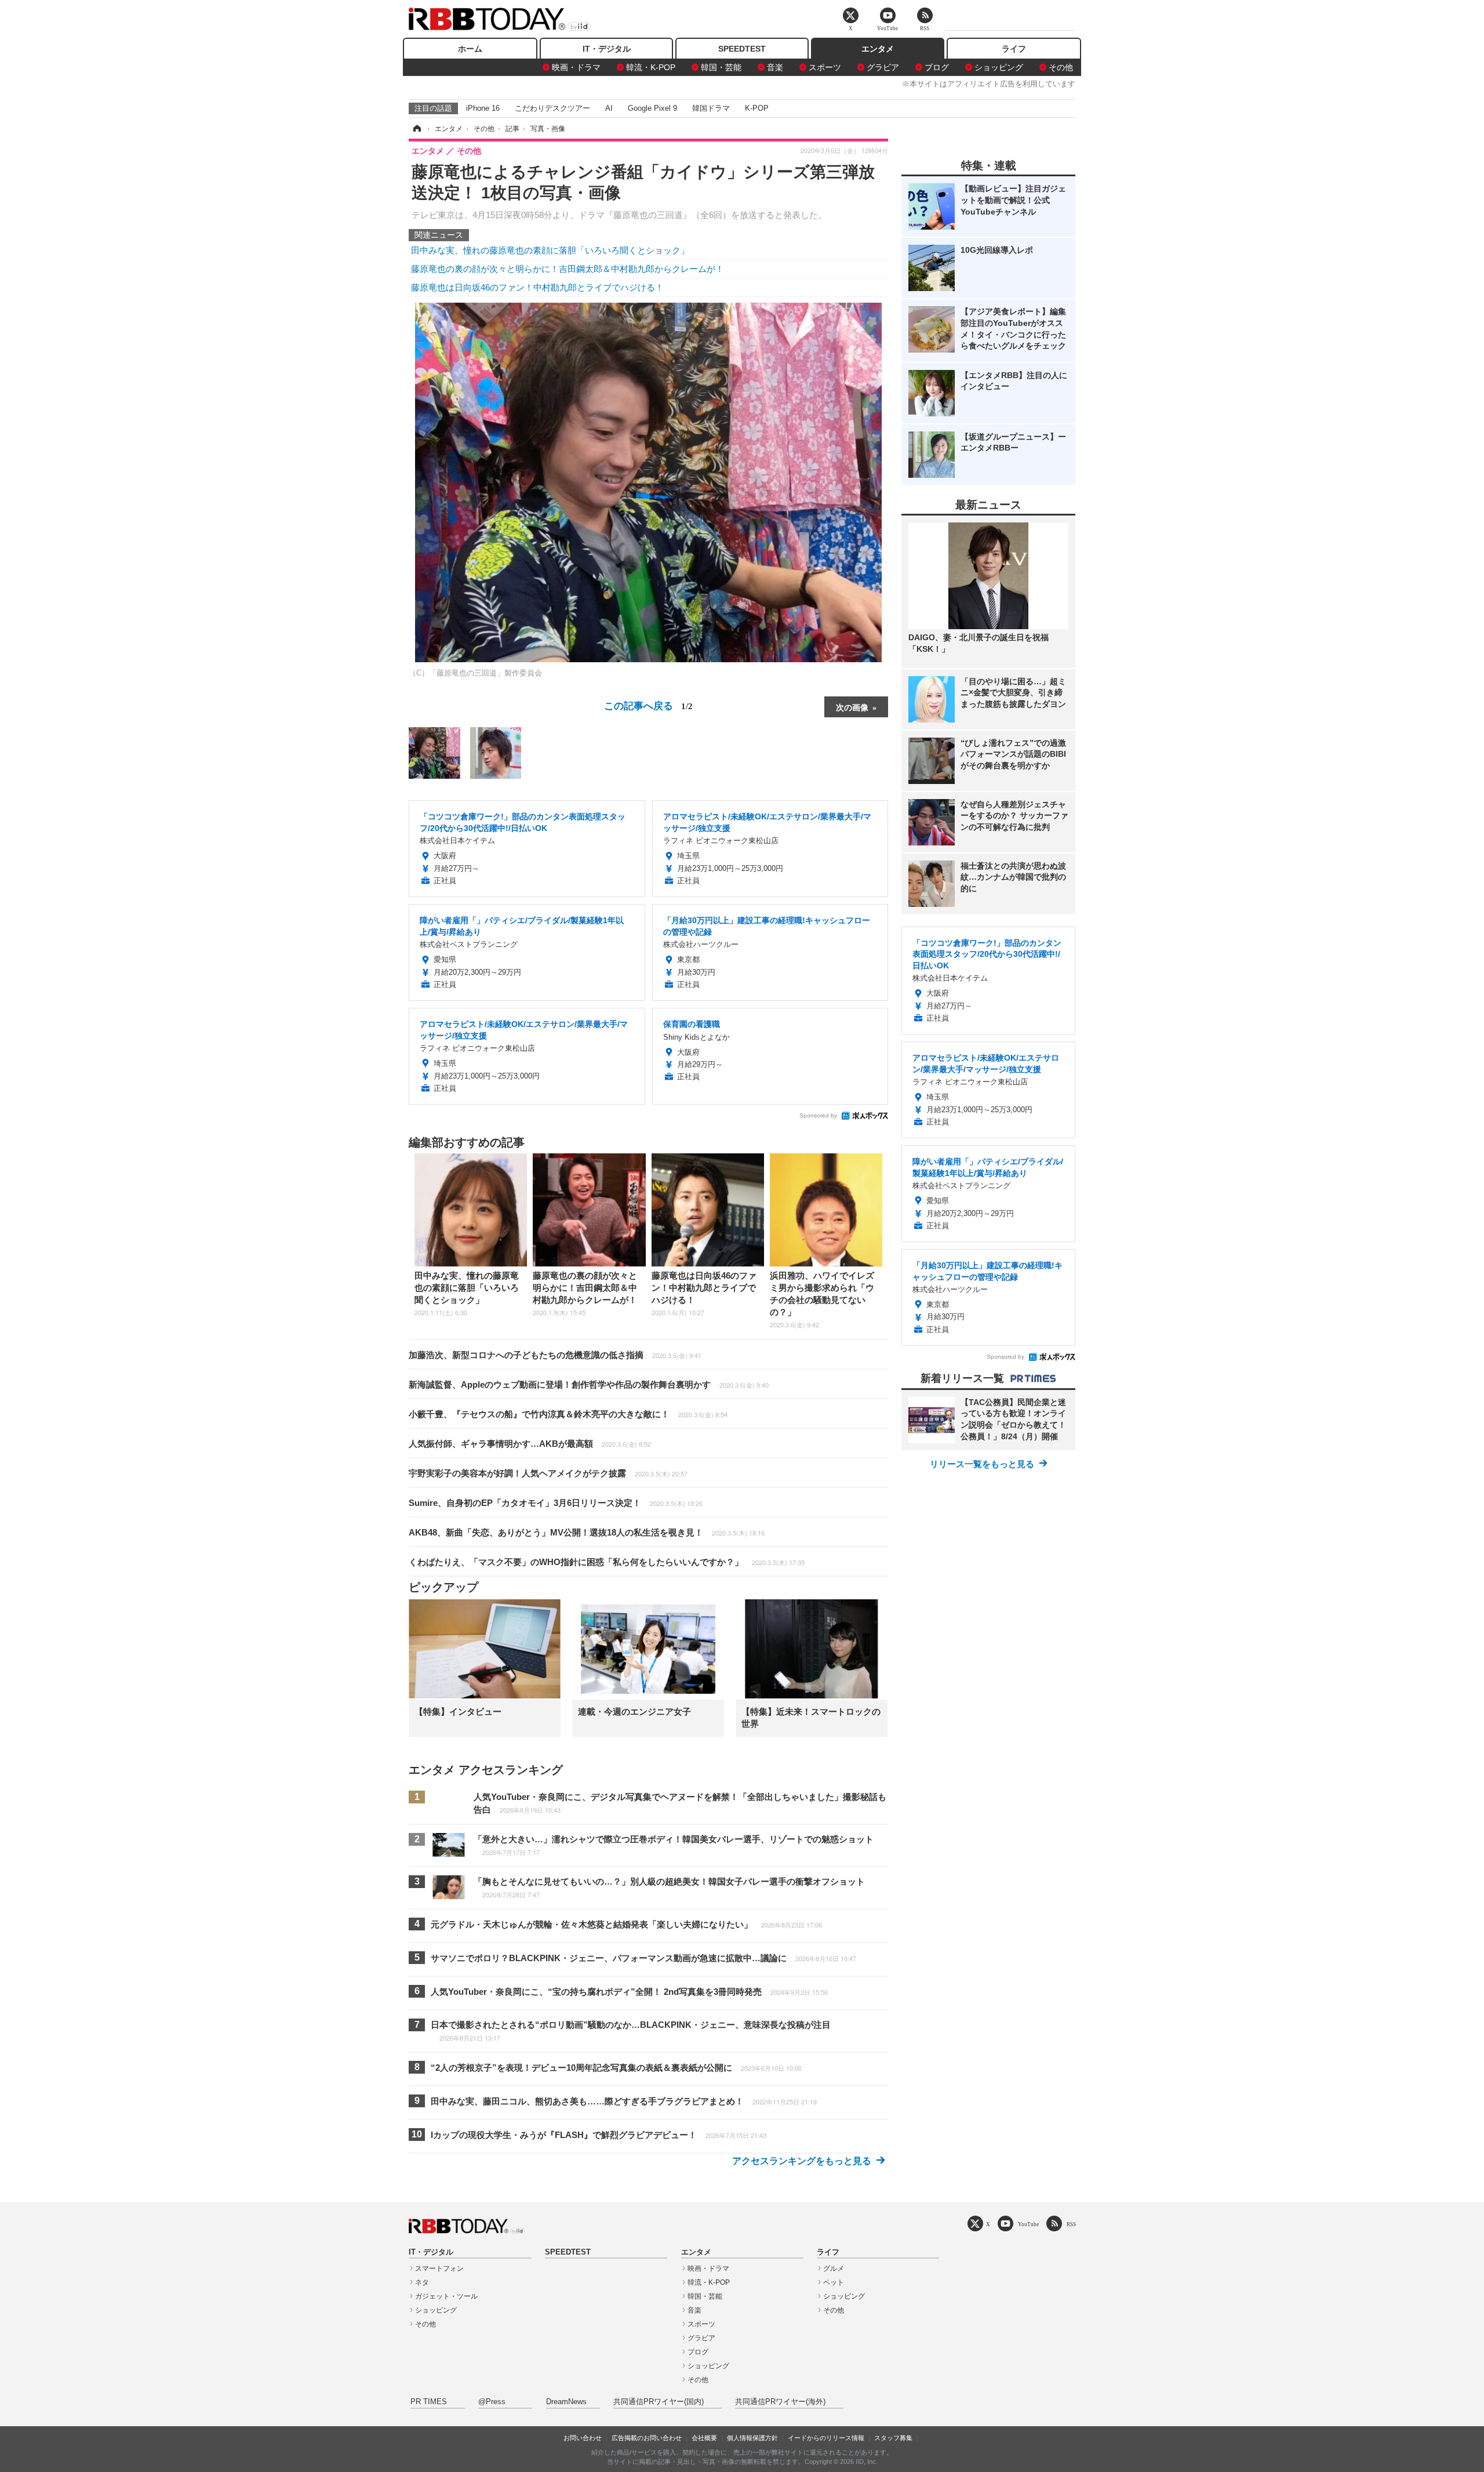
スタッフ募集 (893, 2438)
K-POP (757, 108)
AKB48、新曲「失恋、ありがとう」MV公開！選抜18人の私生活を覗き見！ (587, 1532)
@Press (492, 2402)
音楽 (775, 67)
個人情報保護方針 (752, 2438)
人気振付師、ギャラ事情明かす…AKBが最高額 (530, 1444)
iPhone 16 (483, 108)
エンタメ (878, 49)
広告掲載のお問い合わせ (647, 2438)
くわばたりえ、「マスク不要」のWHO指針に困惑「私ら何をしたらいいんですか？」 (607, 1562)
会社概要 (704, 2438)
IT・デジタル (607, 49)
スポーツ (825, 67)
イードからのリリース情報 (826, 2438)
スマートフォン (439, 2268)
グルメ (834, 2268)
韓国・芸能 (721, 67)
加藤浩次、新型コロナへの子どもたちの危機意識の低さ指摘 (555, 1355)
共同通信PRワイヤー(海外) (780, 2402)
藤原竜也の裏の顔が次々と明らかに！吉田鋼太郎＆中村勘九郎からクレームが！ (568, 269)
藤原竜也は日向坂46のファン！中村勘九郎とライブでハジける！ (537, 287)
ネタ (422, 2282)
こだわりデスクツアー (552, 108)
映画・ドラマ (576, 67)
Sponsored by (818, 1115)
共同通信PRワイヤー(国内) (659, 2402)
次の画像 (852, 707)
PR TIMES (429, 2402)
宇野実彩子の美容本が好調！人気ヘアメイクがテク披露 (548, 1473)
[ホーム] (416, 129)
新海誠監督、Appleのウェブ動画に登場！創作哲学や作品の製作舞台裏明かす (589, 1384)
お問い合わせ (583, 2438)
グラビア (883, 67)
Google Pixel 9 (652, 108)
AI (609, 108)
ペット (834, 2282)
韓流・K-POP (651, 67)
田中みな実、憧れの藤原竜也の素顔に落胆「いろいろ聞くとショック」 (550, 250)
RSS (1071, 2224)
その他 (1061, 67)
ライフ (1014, 49)
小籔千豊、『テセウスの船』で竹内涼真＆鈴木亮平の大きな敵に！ (568, 1414)
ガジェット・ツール (446, 2296)
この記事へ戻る (648, 705)
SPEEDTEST (742, 49)
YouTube (1028, 2224)
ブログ (937, 67)
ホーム (470, 49)
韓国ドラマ (711, 108)
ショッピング (999, 67)
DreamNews (566, 2402)
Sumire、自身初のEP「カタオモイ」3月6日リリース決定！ (556, 1503)
